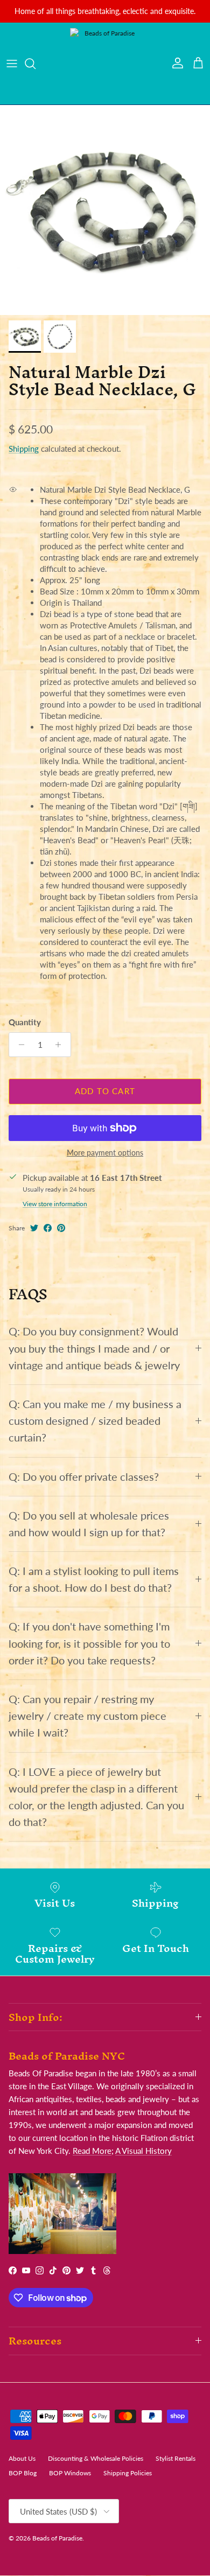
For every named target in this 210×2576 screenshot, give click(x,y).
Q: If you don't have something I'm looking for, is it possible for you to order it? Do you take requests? (89, 1643)
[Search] (36, 64)
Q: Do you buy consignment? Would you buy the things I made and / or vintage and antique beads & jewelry (94, 1348)
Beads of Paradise (57, 2538)
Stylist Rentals (176, 2458)
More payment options (105, 1153)
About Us (22, 2458)
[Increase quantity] (61, 1045)
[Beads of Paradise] (105, 64)
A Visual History (143, 2151)
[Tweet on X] (34, 1228)
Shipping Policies (128, 2473)
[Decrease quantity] (19, 1045)
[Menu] (12, 64)
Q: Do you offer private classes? (84, 1477)
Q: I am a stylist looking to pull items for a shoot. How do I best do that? (94, 1579)
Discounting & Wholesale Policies (96, 2458)
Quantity (25, 1022)
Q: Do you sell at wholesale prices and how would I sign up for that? (89, 1524)
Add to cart (105, 1091)
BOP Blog (23, 2473)
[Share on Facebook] (48, 1228)
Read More (92, 2151)
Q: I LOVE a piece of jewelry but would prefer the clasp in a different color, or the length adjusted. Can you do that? (96, 1797)
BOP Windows (70, 2473)
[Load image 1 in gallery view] (105, 210)
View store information (55, 1204)
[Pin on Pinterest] (61, 1228)
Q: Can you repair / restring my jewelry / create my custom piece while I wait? (87, 1716)
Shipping (24, 449)
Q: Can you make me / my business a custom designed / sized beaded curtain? (95, 1421)
